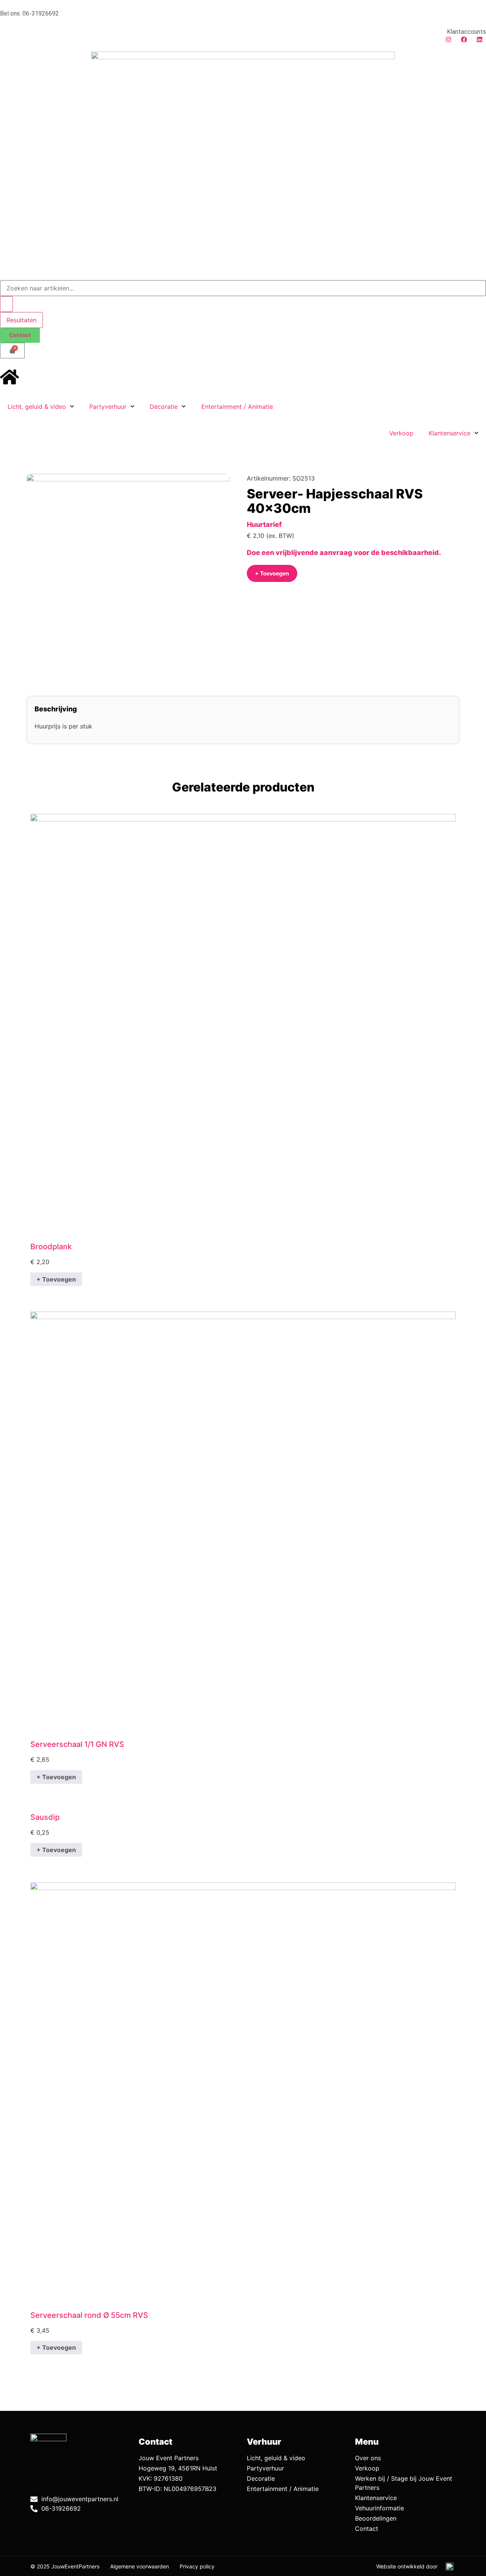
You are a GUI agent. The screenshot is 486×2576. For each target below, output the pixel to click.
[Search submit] (6, 304)
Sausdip (45, 1817)
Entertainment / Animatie (237, 407)
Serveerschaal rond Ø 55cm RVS (89, 2315)
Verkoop (401, 433)
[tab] (243, 709)
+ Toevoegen (56, 1279)
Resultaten (21, 320)
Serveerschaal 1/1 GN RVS (77, 1744)
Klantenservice (450, 433)
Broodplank (51, 1247)
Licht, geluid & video (37, 407)
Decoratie (164, 407)
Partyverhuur (108, 407)
